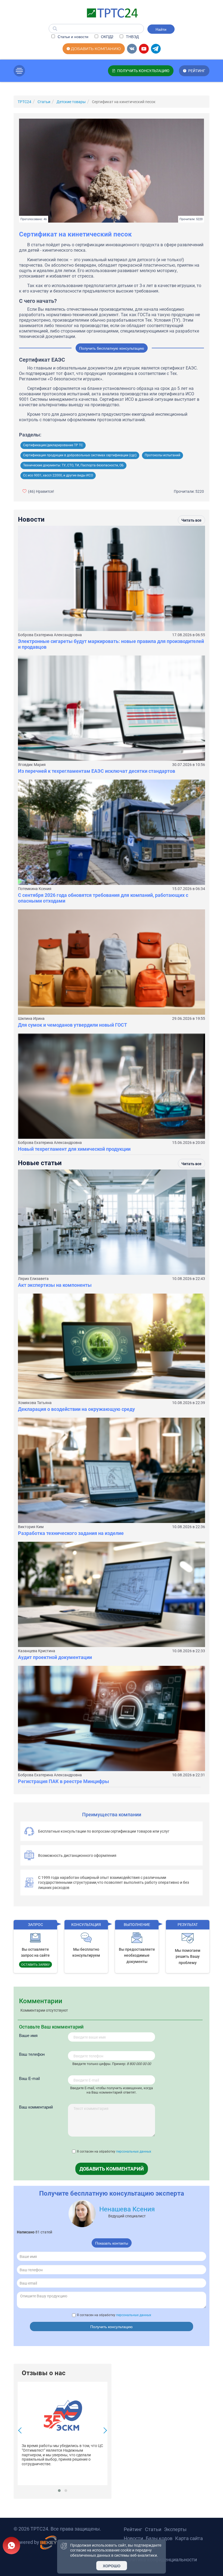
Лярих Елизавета (33, 1279)
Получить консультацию (112, 2326)
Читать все (191, 520)
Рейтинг (133, 2529)
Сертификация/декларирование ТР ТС (53, 445)
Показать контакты (112, 2243)
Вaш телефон (32, 2054)
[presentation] (21, 2431)
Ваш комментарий (36, 2107)
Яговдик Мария (32, 765)
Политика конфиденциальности (160, 2560)
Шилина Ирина (31, 1018)
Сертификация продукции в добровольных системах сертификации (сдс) (80, 455)
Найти (161, 29)
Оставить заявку (35, 1964)
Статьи (153, 2529)
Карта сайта (189, 2538)
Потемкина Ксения (35, 889)
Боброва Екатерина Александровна (50, 635)
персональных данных (134, 2152)
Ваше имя (28, 2035)
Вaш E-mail (29, 2078)
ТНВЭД (132, 36)
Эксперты (175, 2529)
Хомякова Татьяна (35, 1403)
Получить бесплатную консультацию (112, 348)
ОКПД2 (107, 36)
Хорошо (112, 2566)
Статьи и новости (72, 36)
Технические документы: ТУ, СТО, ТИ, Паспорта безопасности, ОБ (73, 465)
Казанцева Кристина (37, 1651)
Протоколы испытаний (162, 455)
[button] (59, 2491)
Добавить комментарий (112, 2169)
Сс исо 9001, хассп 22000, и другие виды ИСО (58, 475)
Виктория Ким (31, 1527)
